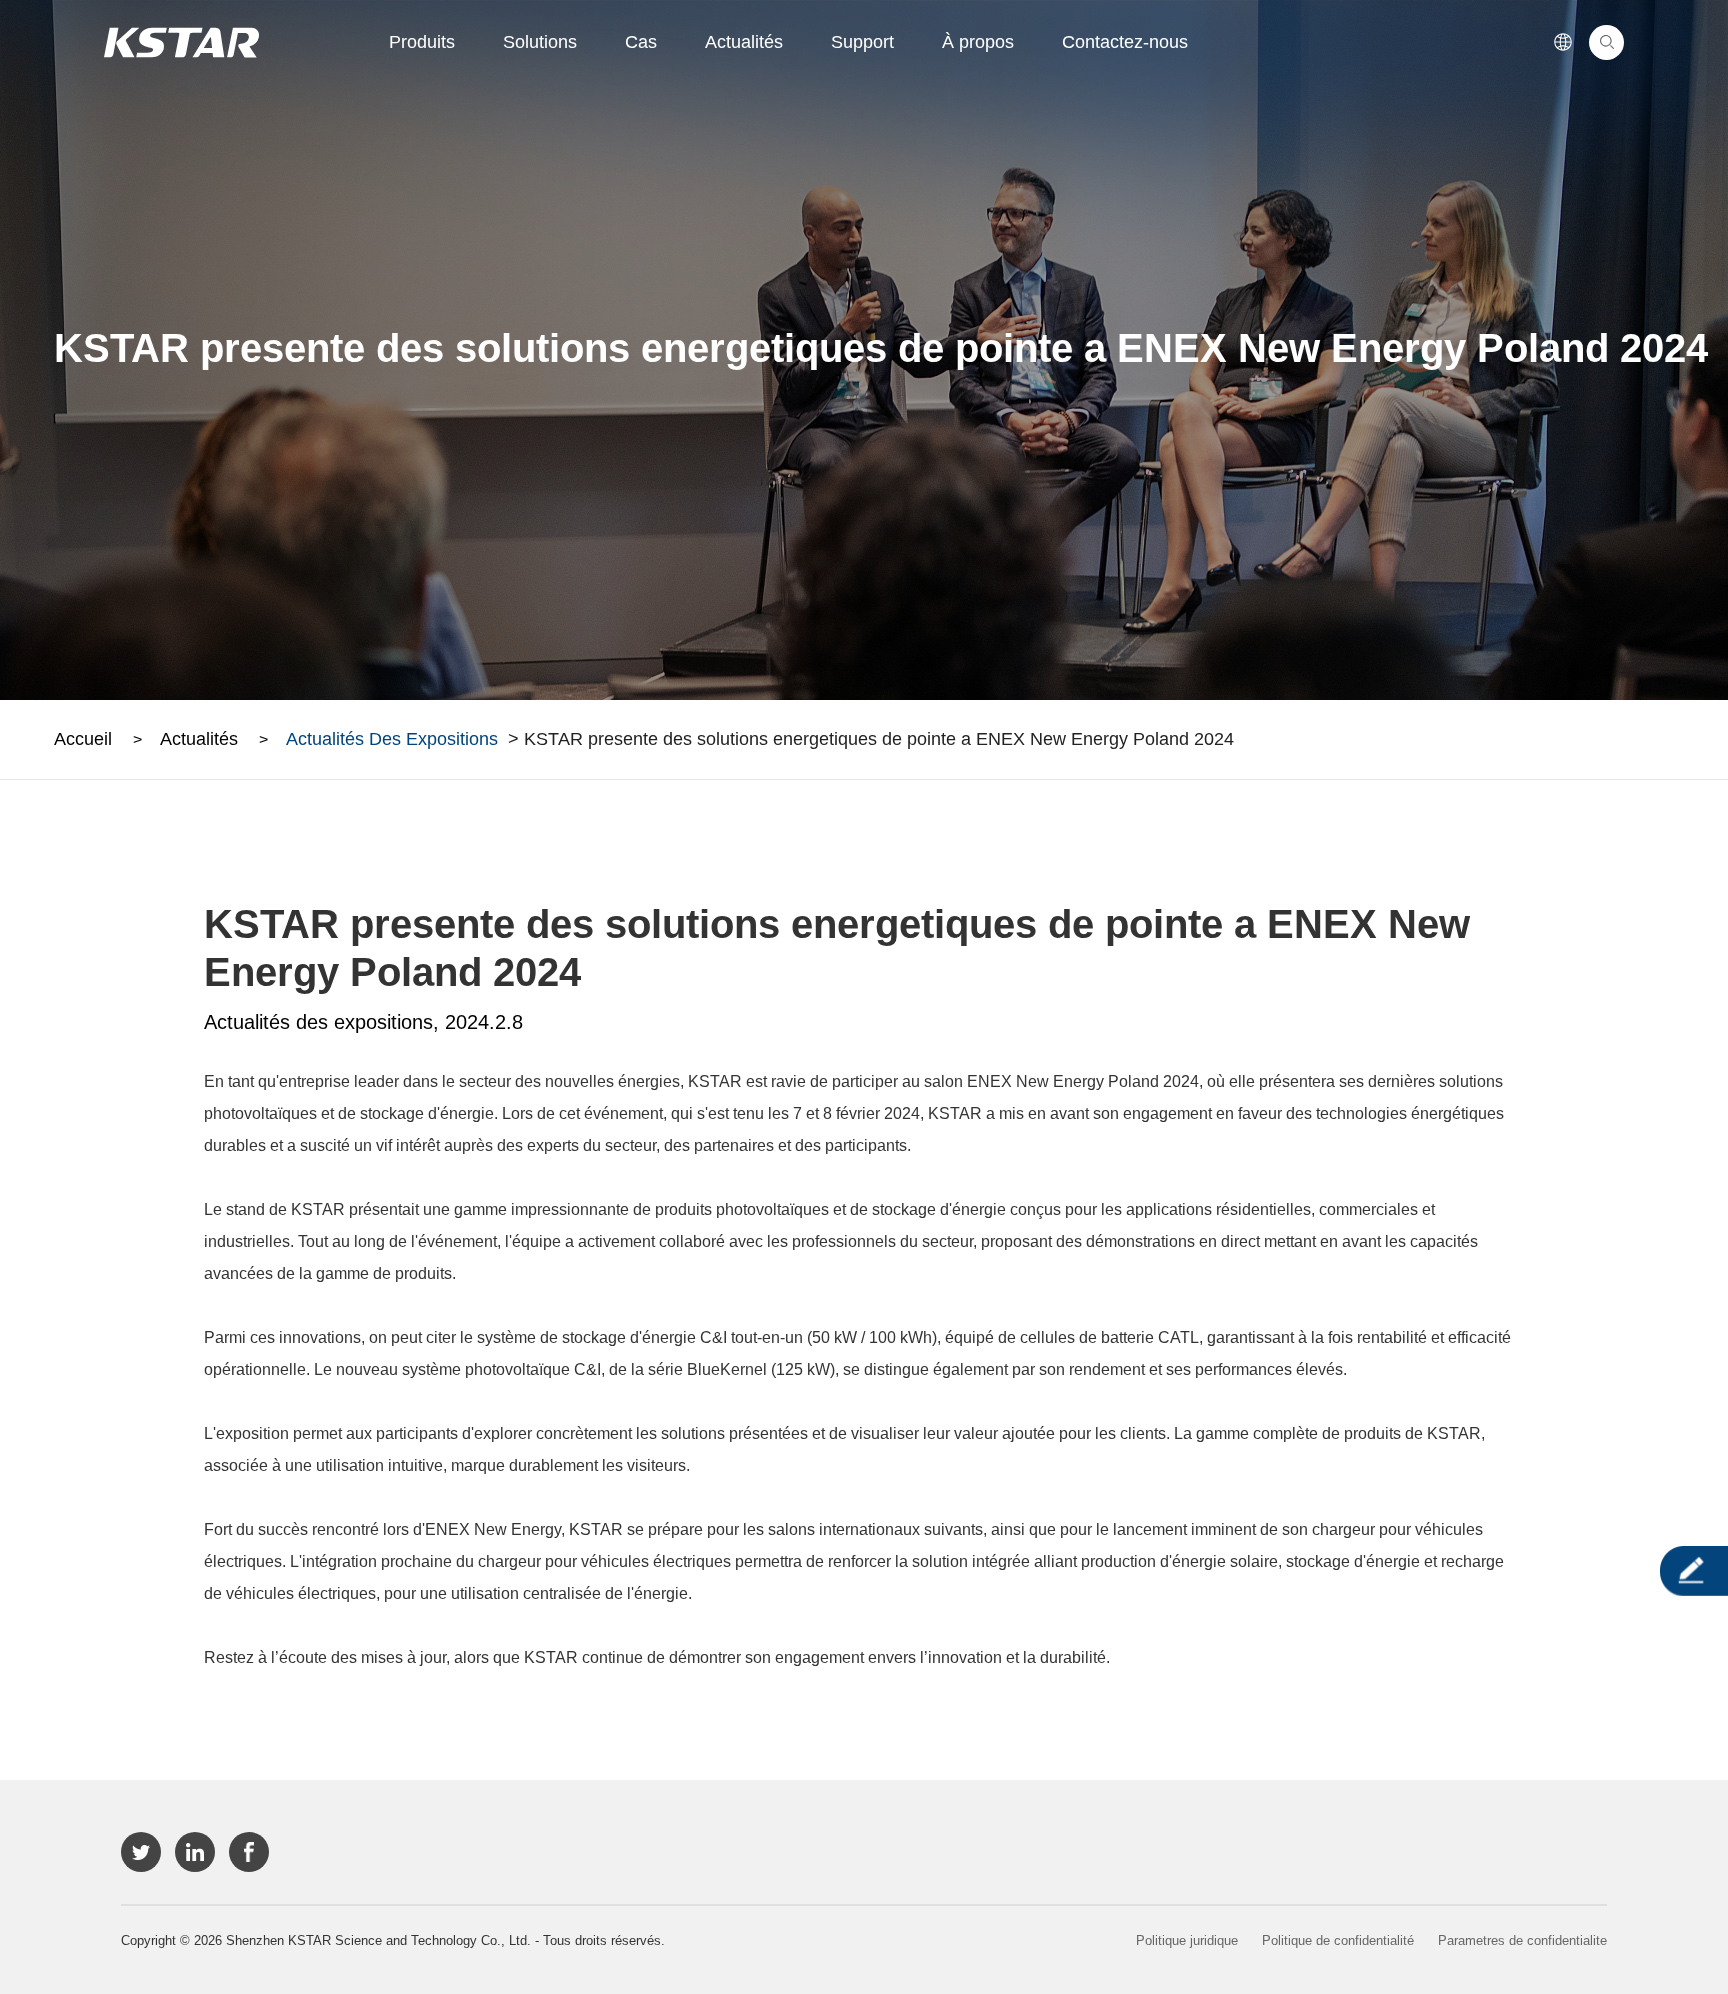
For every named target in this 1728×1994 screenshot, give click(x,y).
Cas (641, 42)
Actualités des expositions (392, 739)
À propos (978, 42)
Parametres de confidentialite (1522, 1940)
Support (862, 42)
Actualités (744, 42)
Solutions (540, 42)
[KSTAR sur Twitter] (141, 1852)
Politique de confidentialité (1338, 1940)
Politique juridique (1187, 1940)
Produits (422, 42)
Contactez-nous (1125, 42)
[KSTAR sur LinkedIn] (195, 1852)
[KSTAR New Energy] (181, 42)
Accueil (83, 739)
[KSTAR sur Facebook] (249, 1852)
